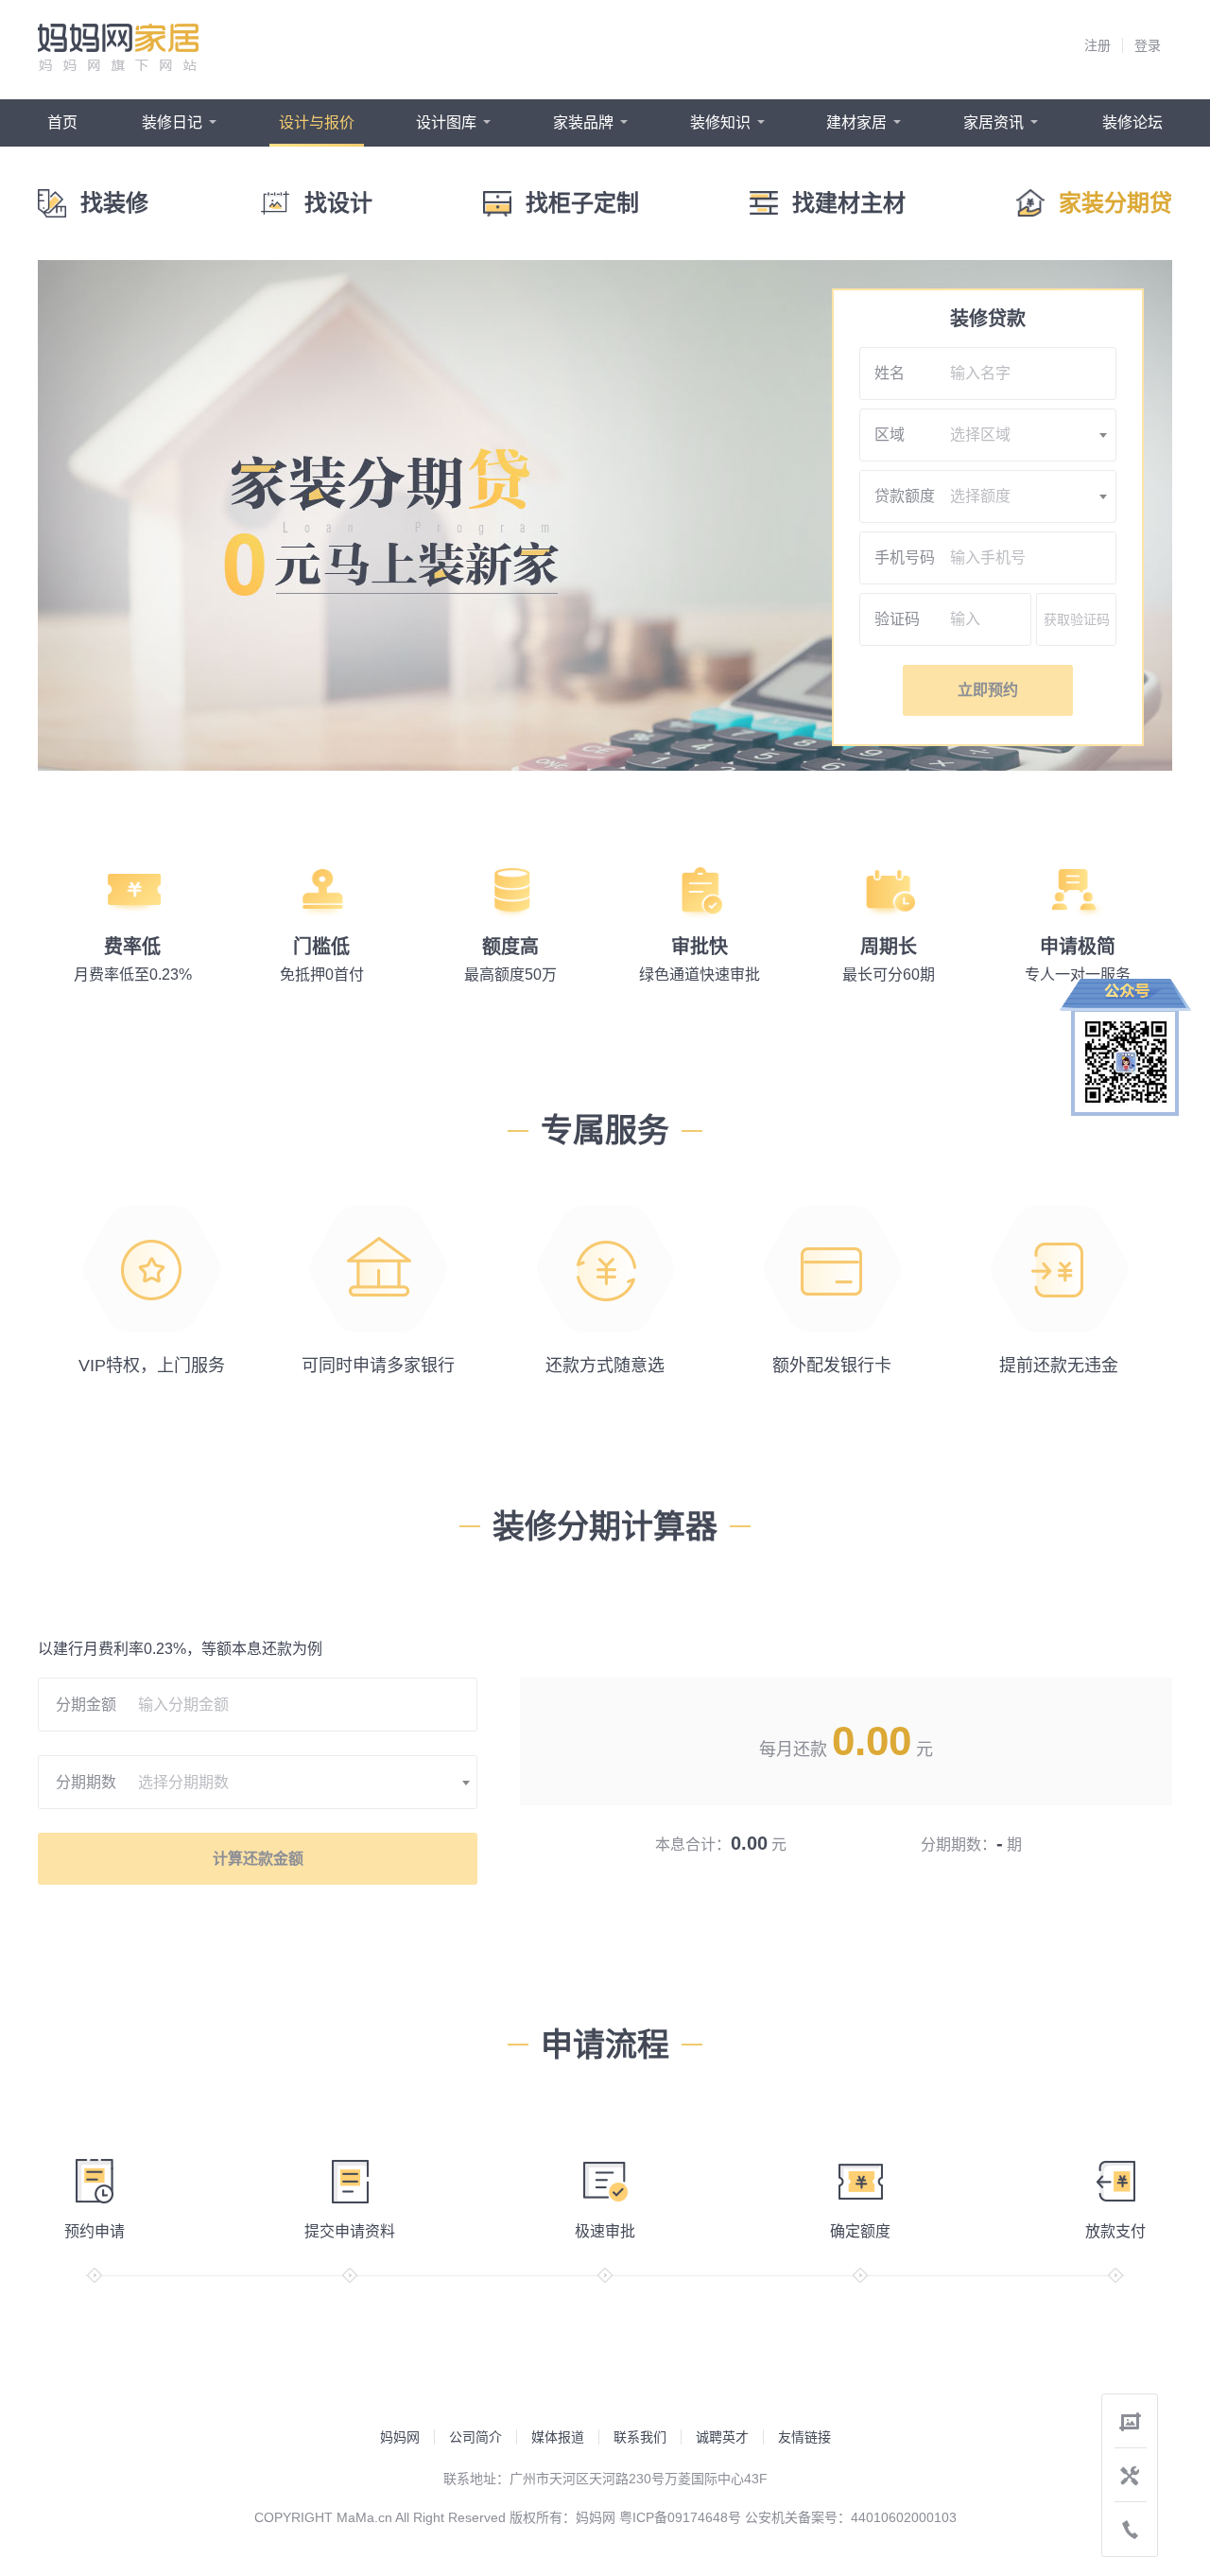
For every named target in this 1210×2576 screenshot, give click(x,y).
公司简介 (475, 2437)
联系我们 (640, 2437)
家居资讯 (994, 122)
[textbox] (1029, 435)
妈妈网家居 (118, 47)
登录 (1148, 45)
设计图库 (446, 122)
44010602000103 (904, 2517)
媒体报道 (558, 2437)
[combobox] (1029, 435)
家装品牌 (583, 122)
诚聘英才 (722, 2437)
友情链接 (804, 2437)
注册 (1098, 45)
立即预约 (988, 690)
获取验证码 (1077, 619)
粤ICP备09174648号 (680, 2517)
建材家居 (856, 122)
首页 (62, 122)
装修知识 (720, 122)
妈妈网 (400, 2437)
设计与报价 (317, 122)
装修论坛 (1132, 122)
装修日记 (172, 122)
